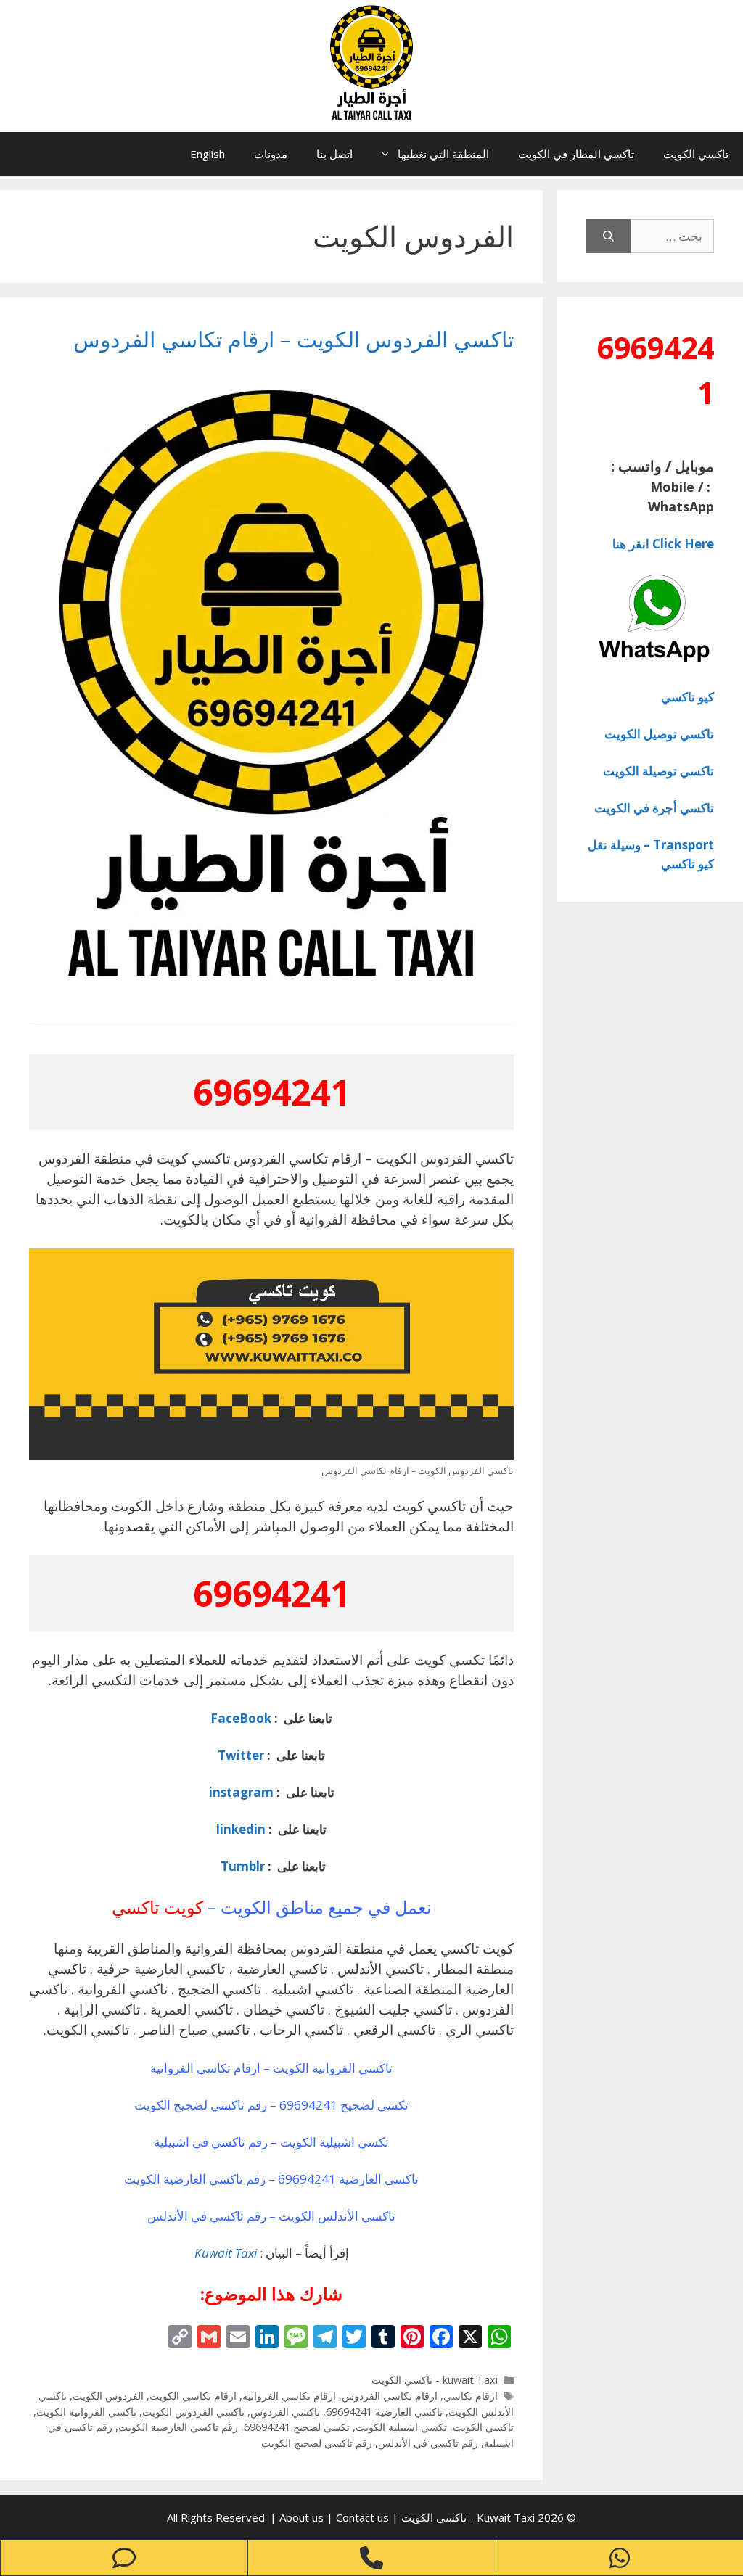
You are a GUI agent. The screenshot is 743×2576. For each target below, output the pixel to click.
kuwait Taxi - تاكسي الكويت (435, 2380)
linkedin (241, 1829)
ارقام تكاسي (471, 2396)
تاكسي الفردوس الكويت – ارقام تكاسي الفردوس (293, 339)
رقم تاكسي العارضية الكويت (178, 2427)
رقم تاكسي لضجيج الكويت (317, 2443)
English (208, 154)
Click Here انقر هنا (663, 544)
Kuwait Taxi (226, 2253)
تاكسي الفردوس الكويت (193, 2412)
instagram (241, 1792)
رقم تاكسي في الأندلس (428, 2443)
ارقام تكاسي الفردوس (390, 2396)
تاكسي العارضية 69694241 (384, 2412)
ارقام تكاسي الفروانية (289, 2396)
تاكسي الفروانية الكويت (86, 2412)
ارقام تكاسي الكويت (193, 2396)
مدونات (271, 154)
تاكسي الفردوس (285, 2412)
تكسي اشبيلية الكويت (401, 2427)
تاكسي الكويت (696, 154)
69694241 (271, 1092)
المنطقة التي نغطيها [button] (443, 154)
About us (303, 2517)
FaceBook (241, 1718)
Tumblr (241, 1866)
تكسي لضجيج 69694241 (297, 2427)
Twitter (241, 1755)
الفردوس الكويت (108, 2396)
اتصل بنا (334, 154)
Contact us (362, 2517)
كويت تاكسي (157, 1907)
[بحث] (608, 236)
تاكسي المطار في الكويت (576, 154)
